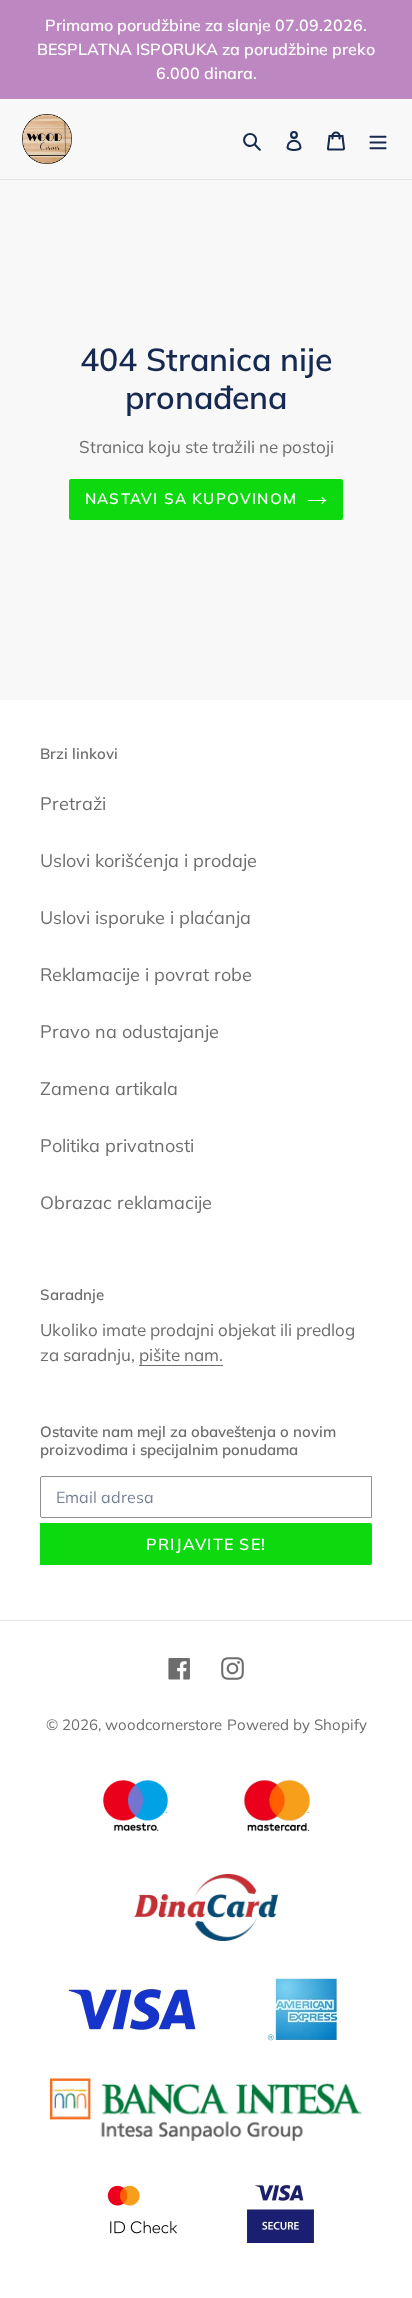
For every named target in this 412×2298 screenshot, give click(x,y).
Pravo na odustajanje (129, 1031)
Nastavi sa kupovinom (191, 498)
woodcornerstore (163, 1724)
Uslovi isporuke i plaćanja (145, 917)
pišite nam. (181, 1354)
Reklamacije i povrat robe (146, 974)
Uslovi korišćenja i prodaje (148, 860)
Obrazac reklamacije (126, 1202)
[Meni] (378, 139)
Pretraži (73, 803)
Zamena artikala (109, 1088)
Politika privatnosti (117, 1145)
